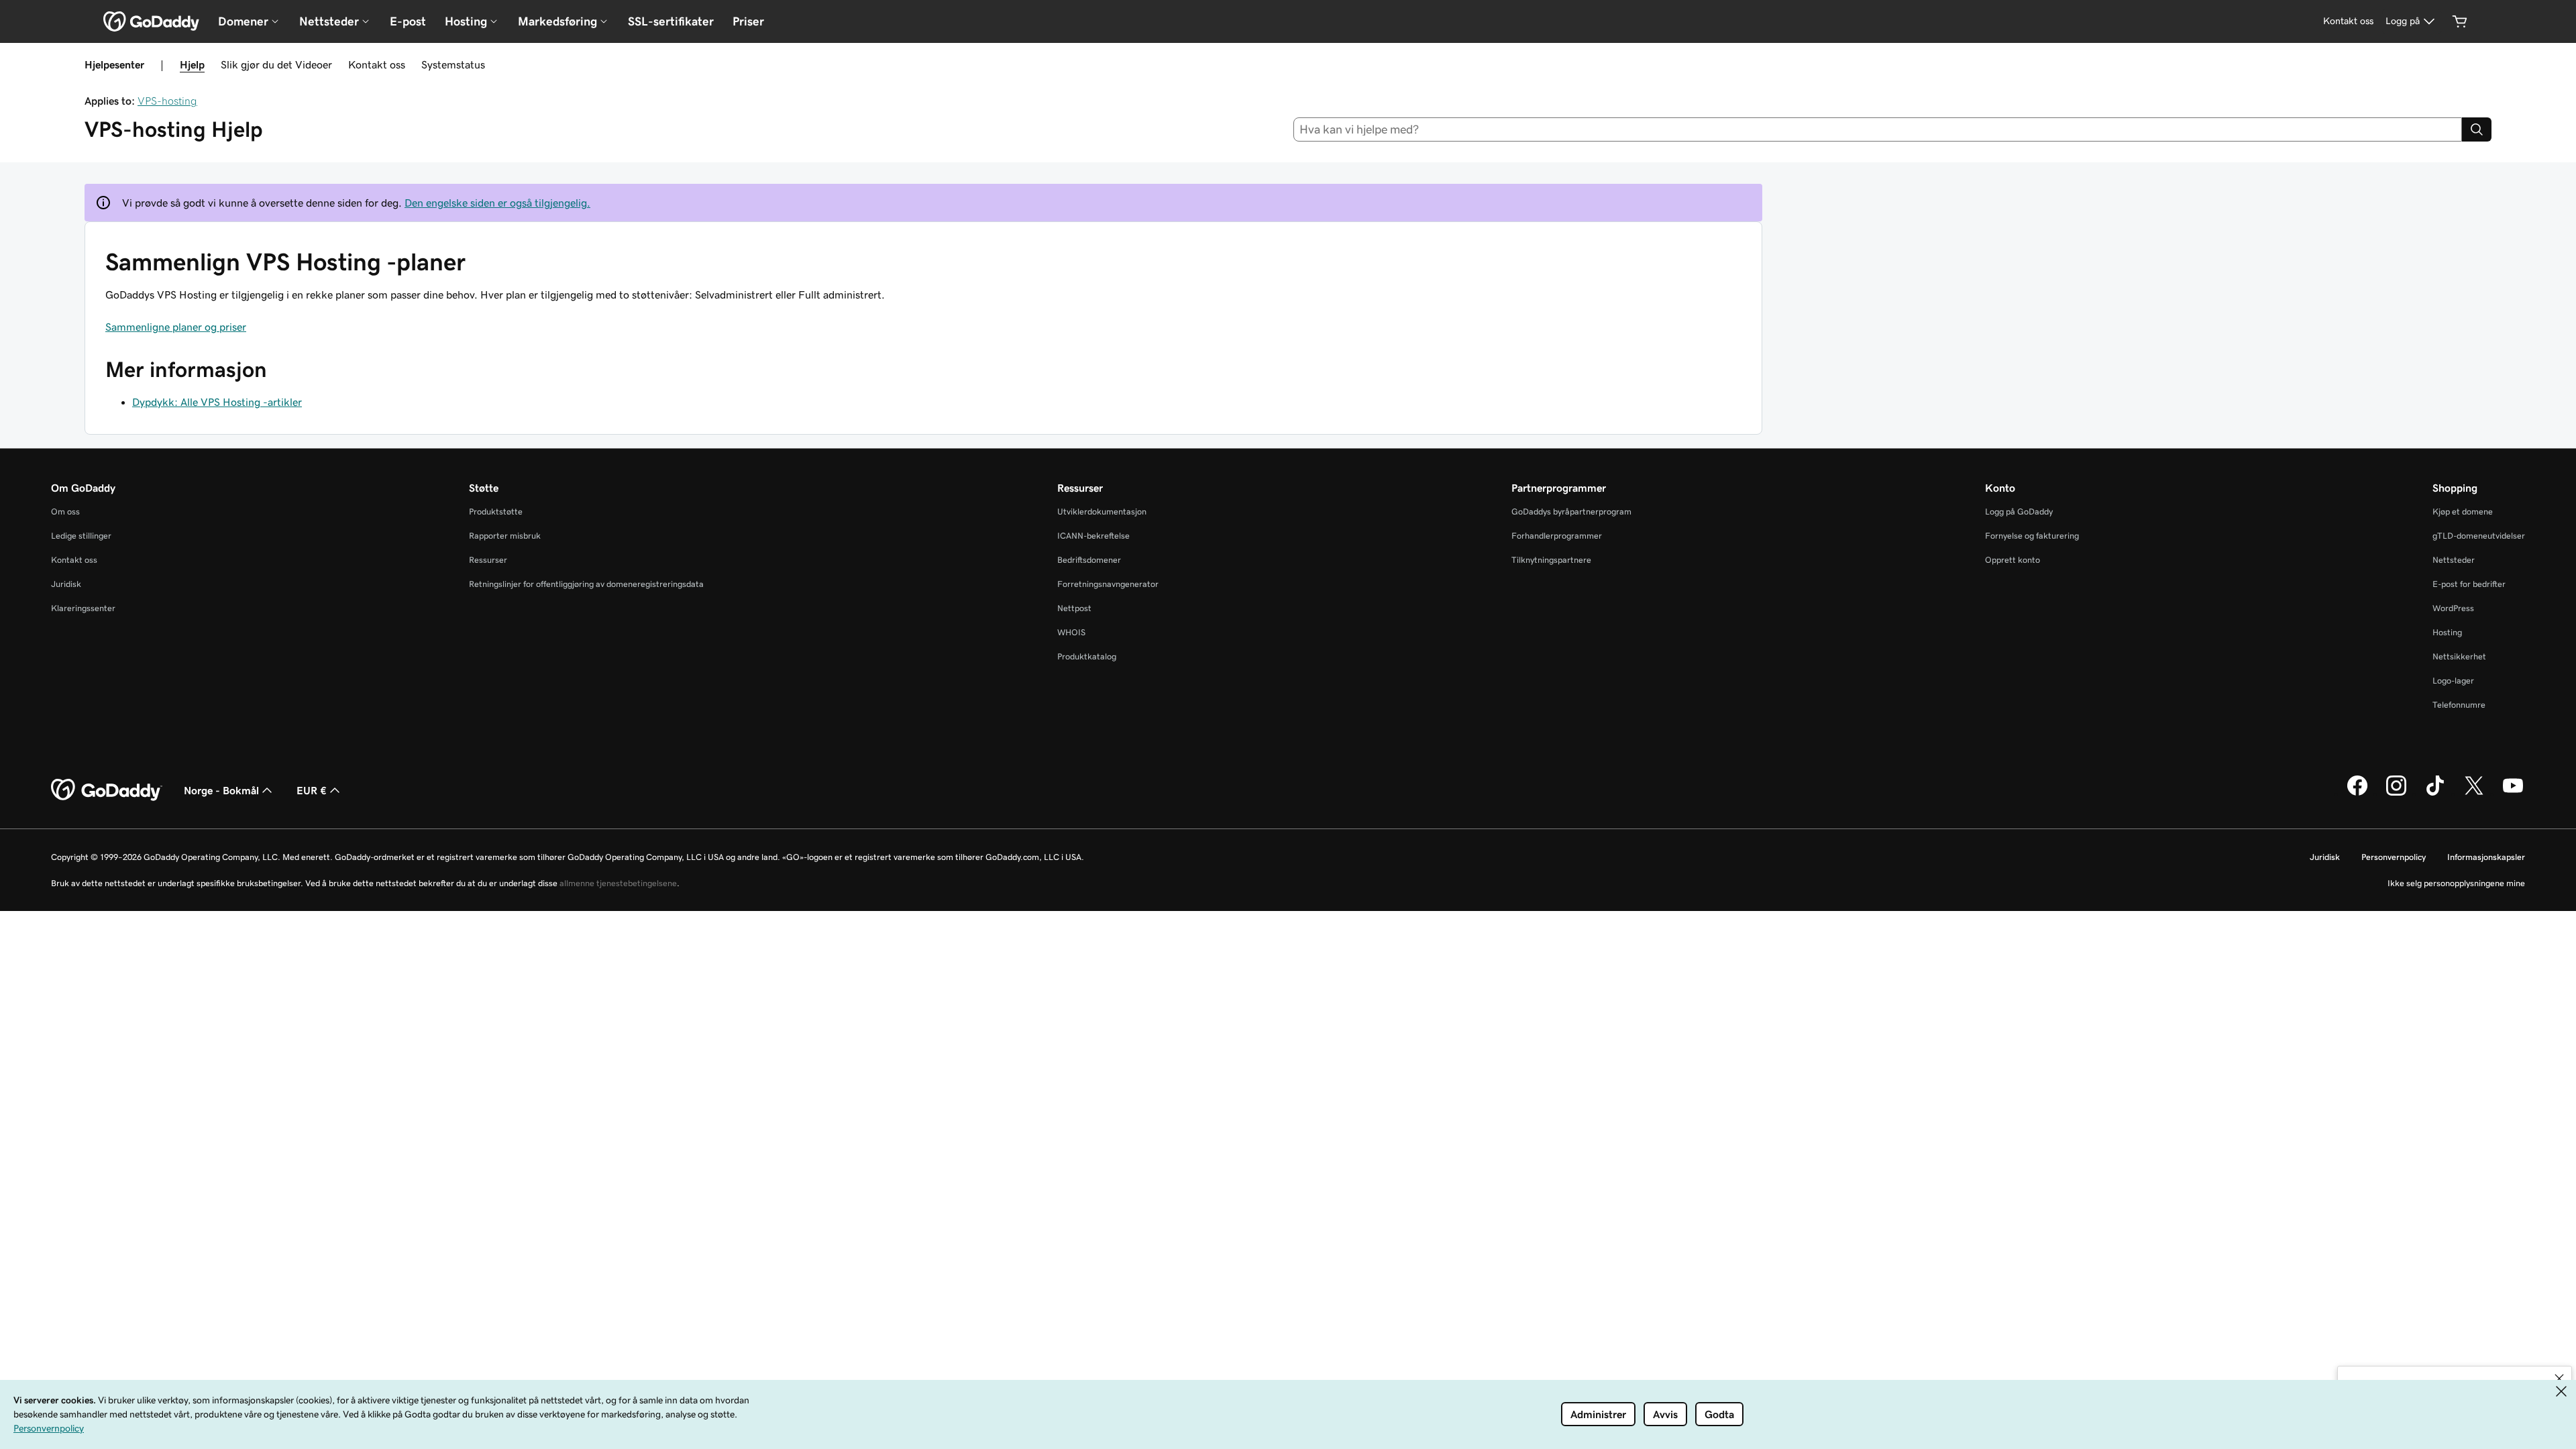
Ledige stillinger (81, 536)
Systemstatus (453, 64)
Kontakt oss (377, 64)
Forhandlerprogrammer (1557, 536)
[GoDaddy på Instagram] (2396, 794)
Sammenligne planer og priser (176, 327)
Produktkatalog (1087, 656)
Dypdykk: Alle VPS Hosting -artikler (217, 402)
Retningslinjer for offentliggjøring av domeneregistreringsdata (586, 584)
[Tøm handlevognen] (2460, 21)
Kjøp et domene (2463, 512)
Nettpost (1074, 608)
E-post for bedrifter (2469, 584)
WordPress (2453, 608)
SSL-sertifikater (671, 21)
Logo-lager (2453, 681)
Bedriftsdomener (1089, 560)
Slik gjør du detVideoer (276, 64)
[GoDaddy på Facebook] (2357, 794)
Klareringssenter (83, 608)
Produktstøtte (496, 512)
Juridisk (66, 584)
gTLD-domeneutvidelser (2479, 536)
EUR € (312, 790)
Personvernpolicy (2394, 857)
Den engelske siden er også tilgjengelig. (497, 203)
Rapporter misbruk (505, 536)
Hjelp (192, 64)
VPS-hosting (167, 101)
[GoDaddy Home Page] (107, 790)
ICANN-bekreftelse (1093, 536)
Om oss (65, 512)
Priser (748, 21)
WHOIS (1071, 632)
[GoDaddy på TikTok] (2435, 794)
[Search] (2477, 129)
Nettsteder (2454, 560)
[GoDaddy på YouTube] (2513, 794)
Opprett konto (2012, 560)
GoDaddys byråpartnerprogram (1571, 512)
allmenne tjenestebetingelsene (618, 883)
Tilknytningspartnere (1551, 560)
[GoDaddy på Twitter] (2474, 794)
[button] (2559, 1379)
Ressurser (488, 560)
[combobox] (1878, 129)
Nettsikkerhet (2459, 656)
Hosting (2447, 632)
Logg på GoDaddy (2019, 512)
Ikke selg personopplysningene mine (2456, 883)
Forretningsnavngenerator (1108, 584)
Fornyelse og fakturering (2032, 536)
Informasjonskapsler (2486, 857)
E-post (408, 21)
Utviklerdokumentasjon (1102, 512)
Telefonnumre (2459, 705)
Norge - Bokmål (221, 790)
